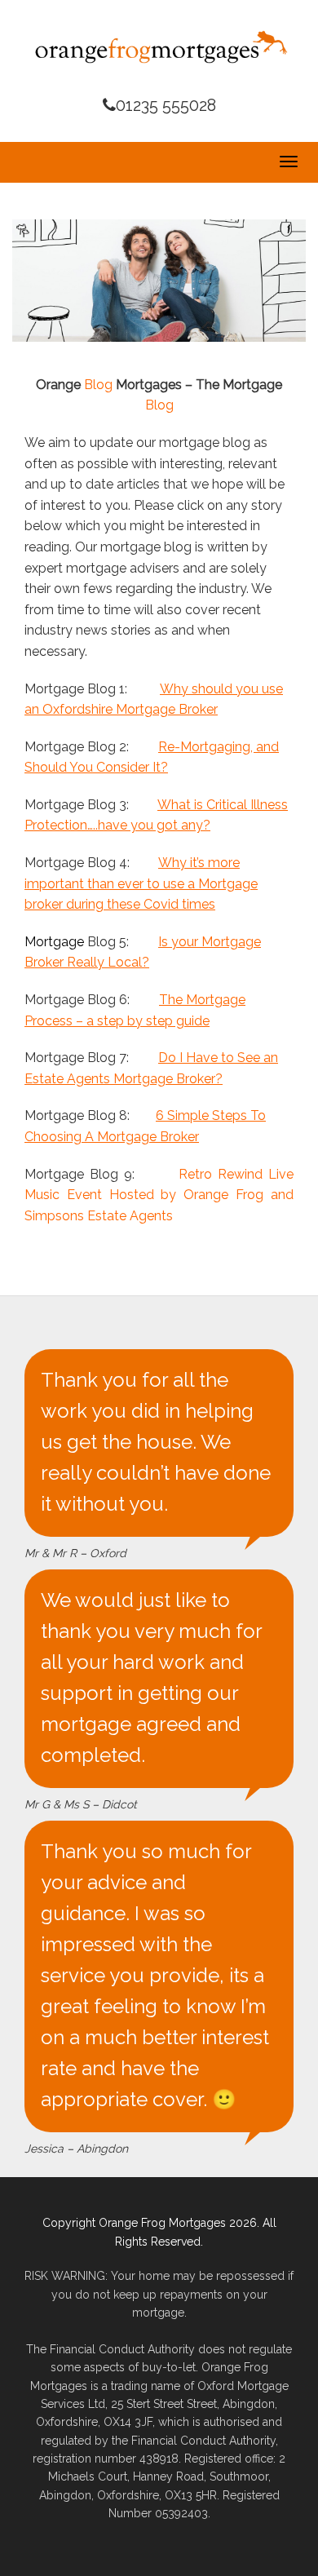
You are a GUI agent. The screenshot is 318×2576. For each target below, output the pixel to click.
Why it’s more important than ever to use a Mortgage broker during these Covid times (141, 883)
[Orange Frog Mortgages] (159, 46)
